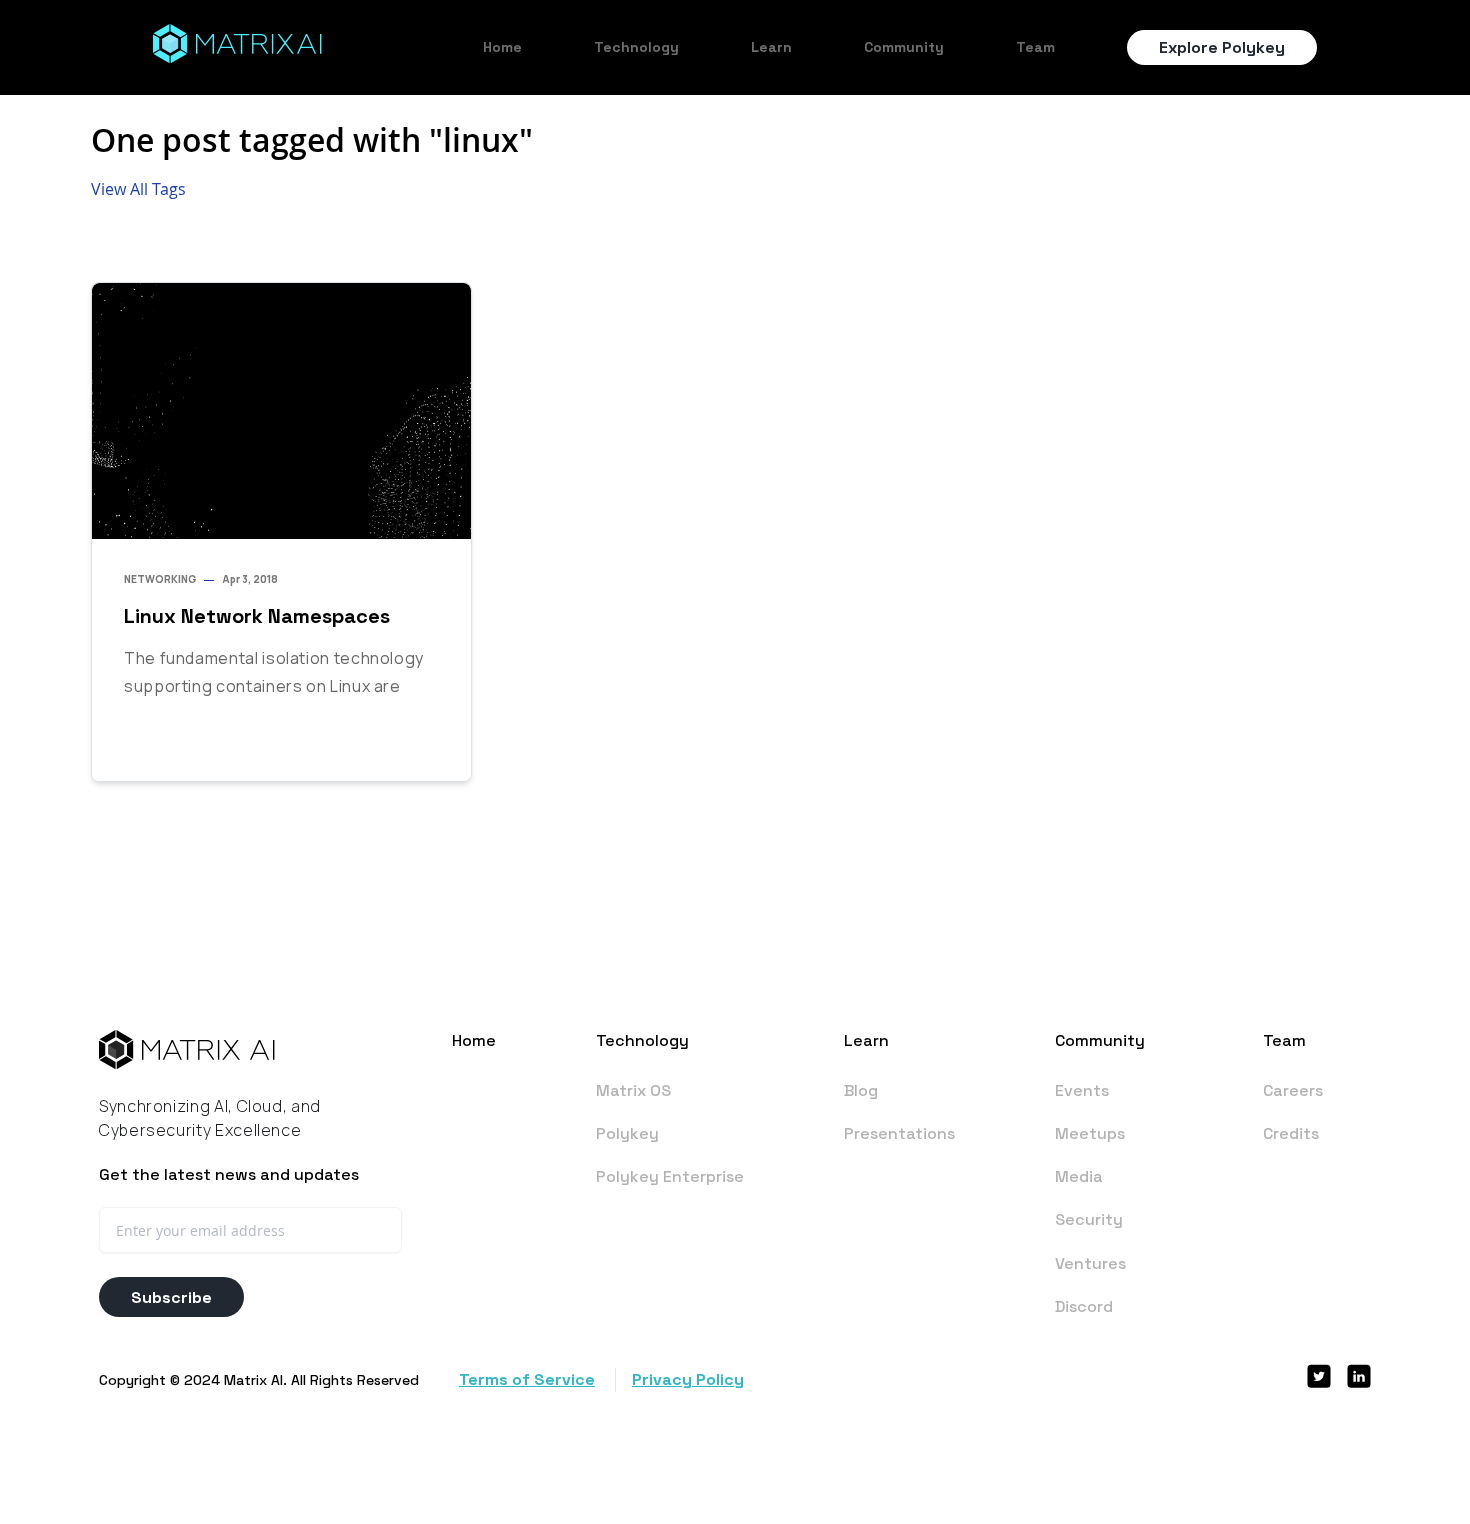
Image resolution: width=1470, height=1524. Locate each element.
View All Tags (138, 189)
